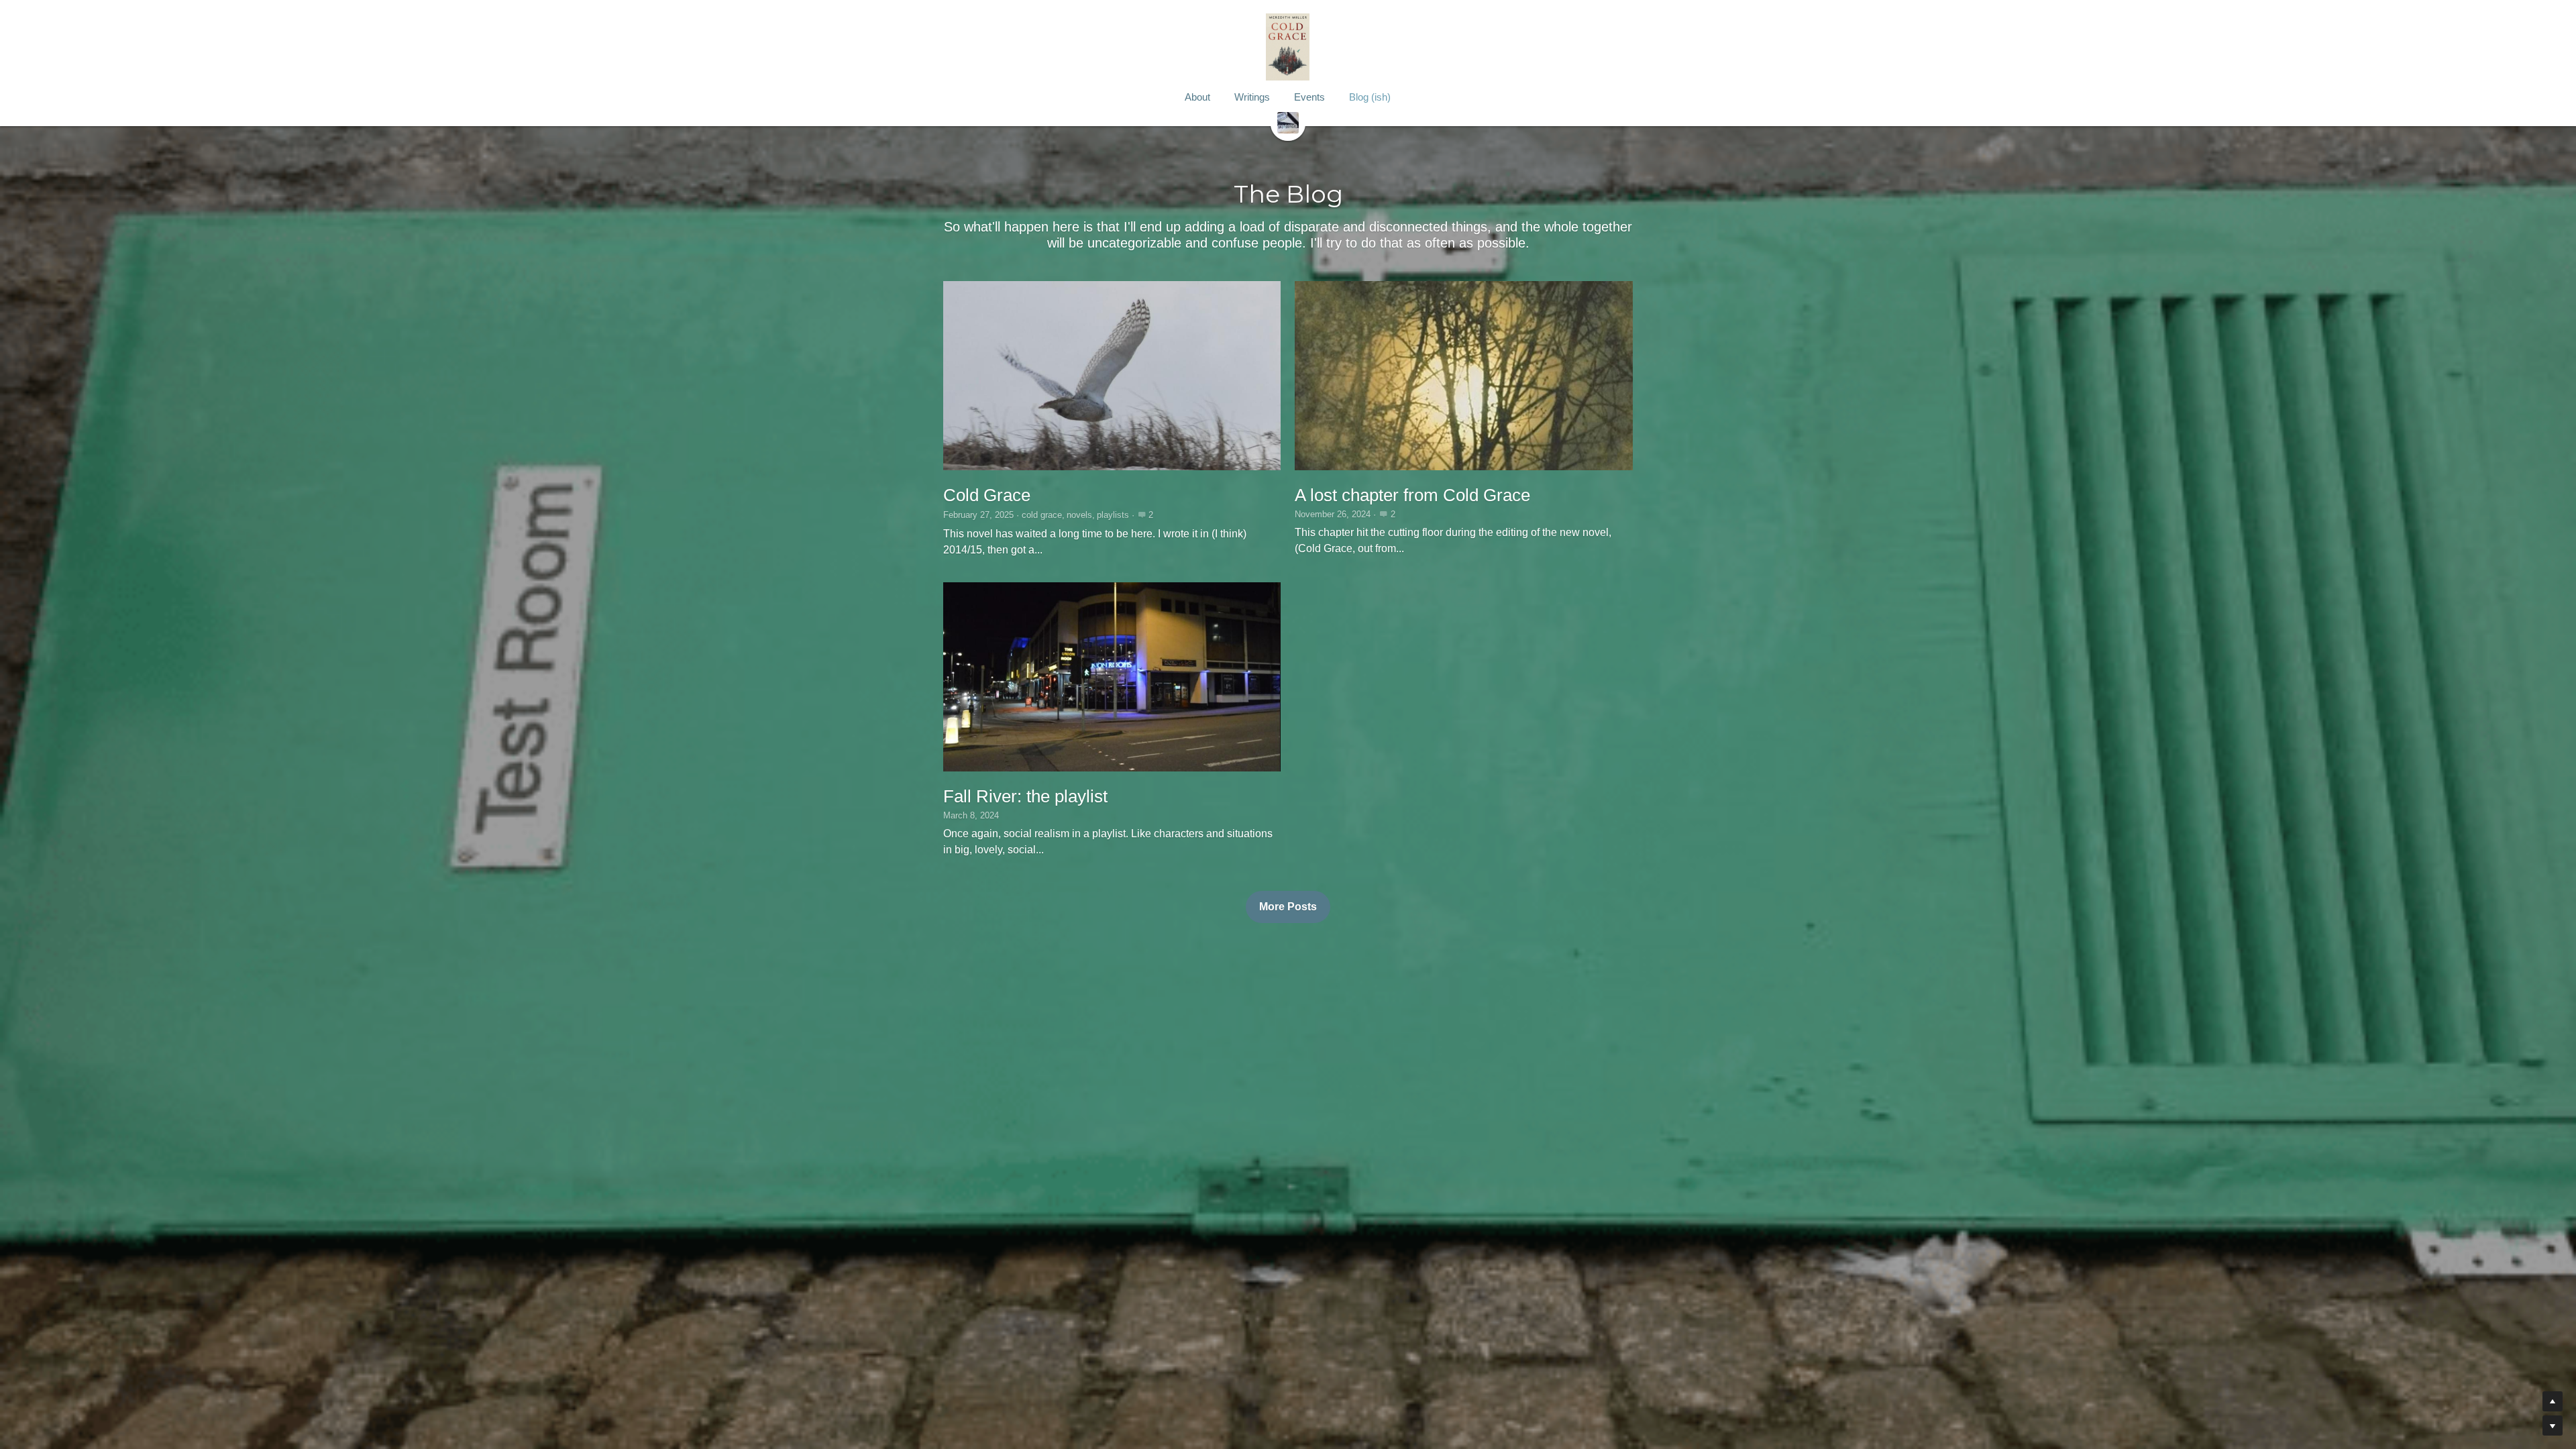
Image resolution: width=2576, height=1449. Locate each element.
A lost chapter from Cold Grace (1412, 495)
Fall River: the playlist (1025, 796)
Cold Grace (987, 495)
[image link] (1288, 122)
